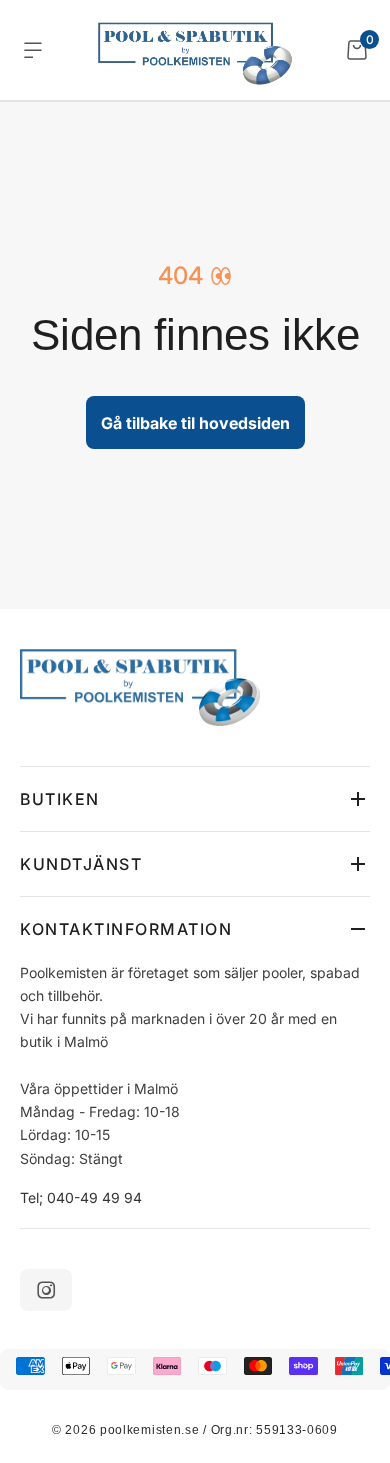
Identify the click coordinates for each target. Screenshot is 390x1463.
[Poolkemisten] (195, 50)
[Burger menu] (33, 50)
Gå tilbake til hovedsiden (195, 423)
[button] (195, 799)
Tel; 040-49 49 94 (81, 1197)
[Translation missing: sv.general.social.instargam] (46, 1290)
